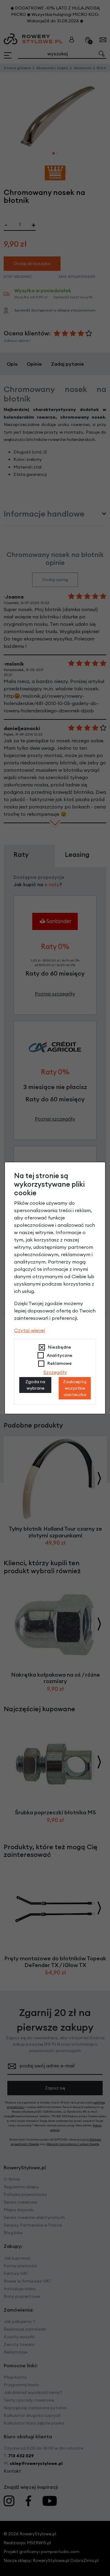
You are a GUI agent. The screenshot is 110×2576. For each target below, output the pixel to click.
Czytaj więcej (29, 1330)
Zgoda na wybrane (35, 1385)
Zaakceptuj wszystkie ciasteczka (75, 1388)
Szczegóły (55, 1372)
